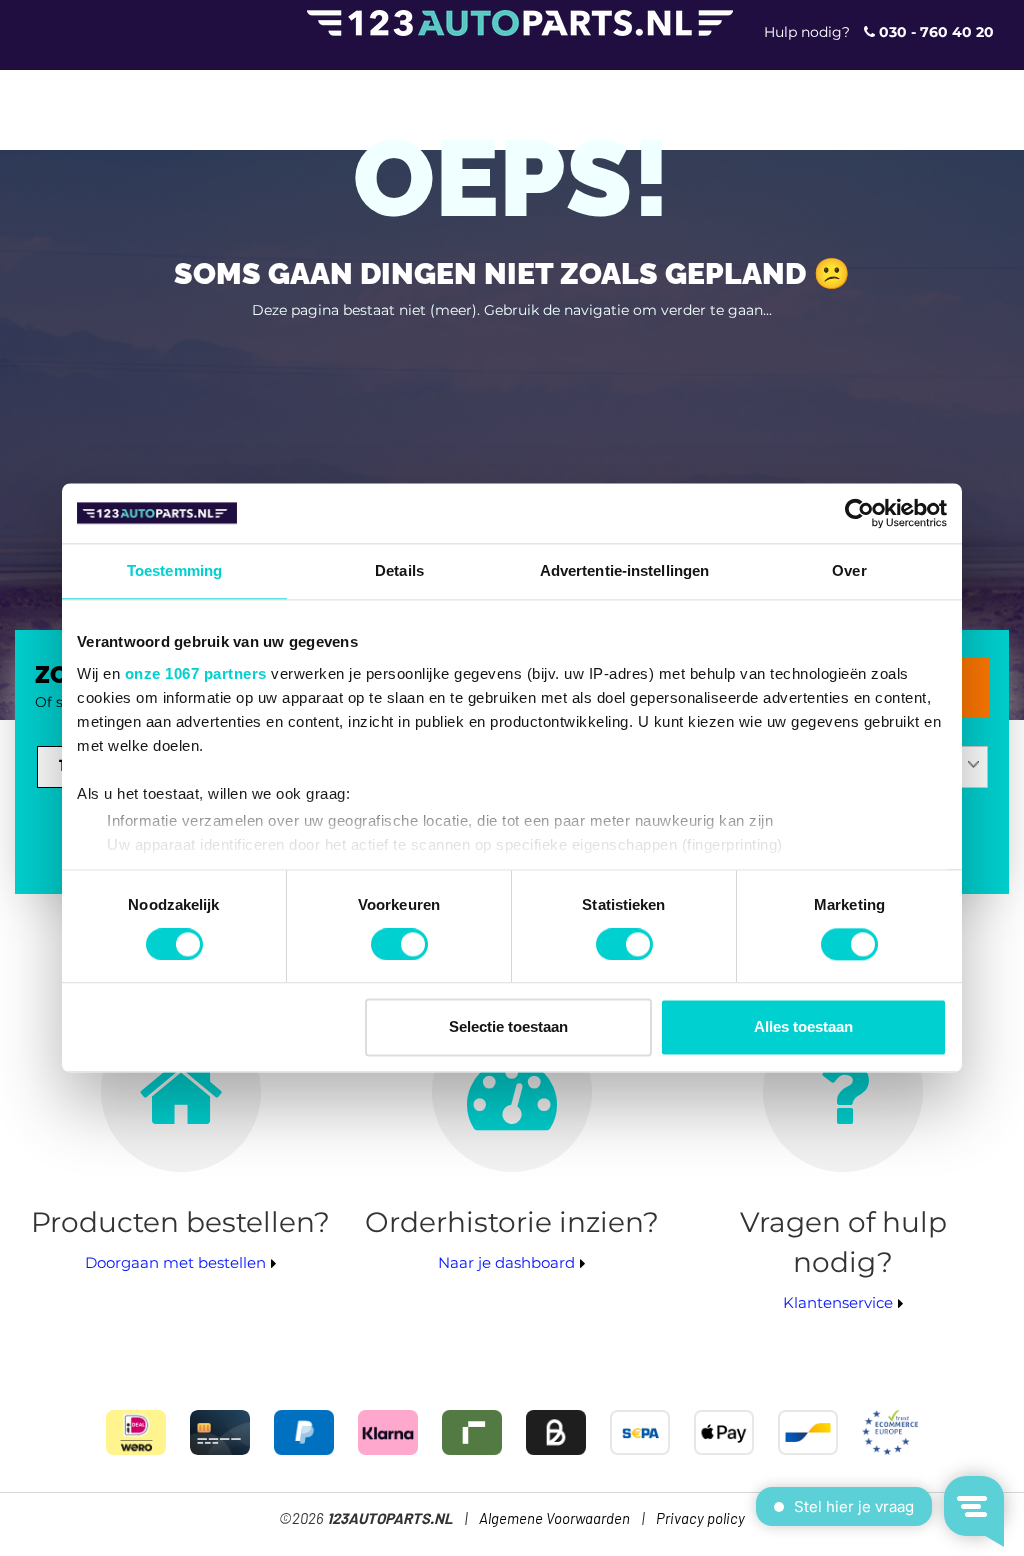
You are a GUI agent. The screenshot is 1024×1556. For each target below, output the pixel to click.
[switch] (399, 944)
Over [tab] (849, 570)
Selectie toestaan (508, 1027)
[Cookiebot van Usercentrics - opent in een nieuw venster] (859, 513)
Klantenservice (838, 1302)
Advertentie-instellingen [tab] (624, 570)
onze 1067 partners (196, 673)
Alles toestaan (803, 1027)
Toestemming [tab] (174, 570)
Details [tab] (399, 570)
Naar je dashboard (506, 1262)
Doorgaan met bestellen (175, 1262)
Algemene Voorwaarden (554, 1519)
